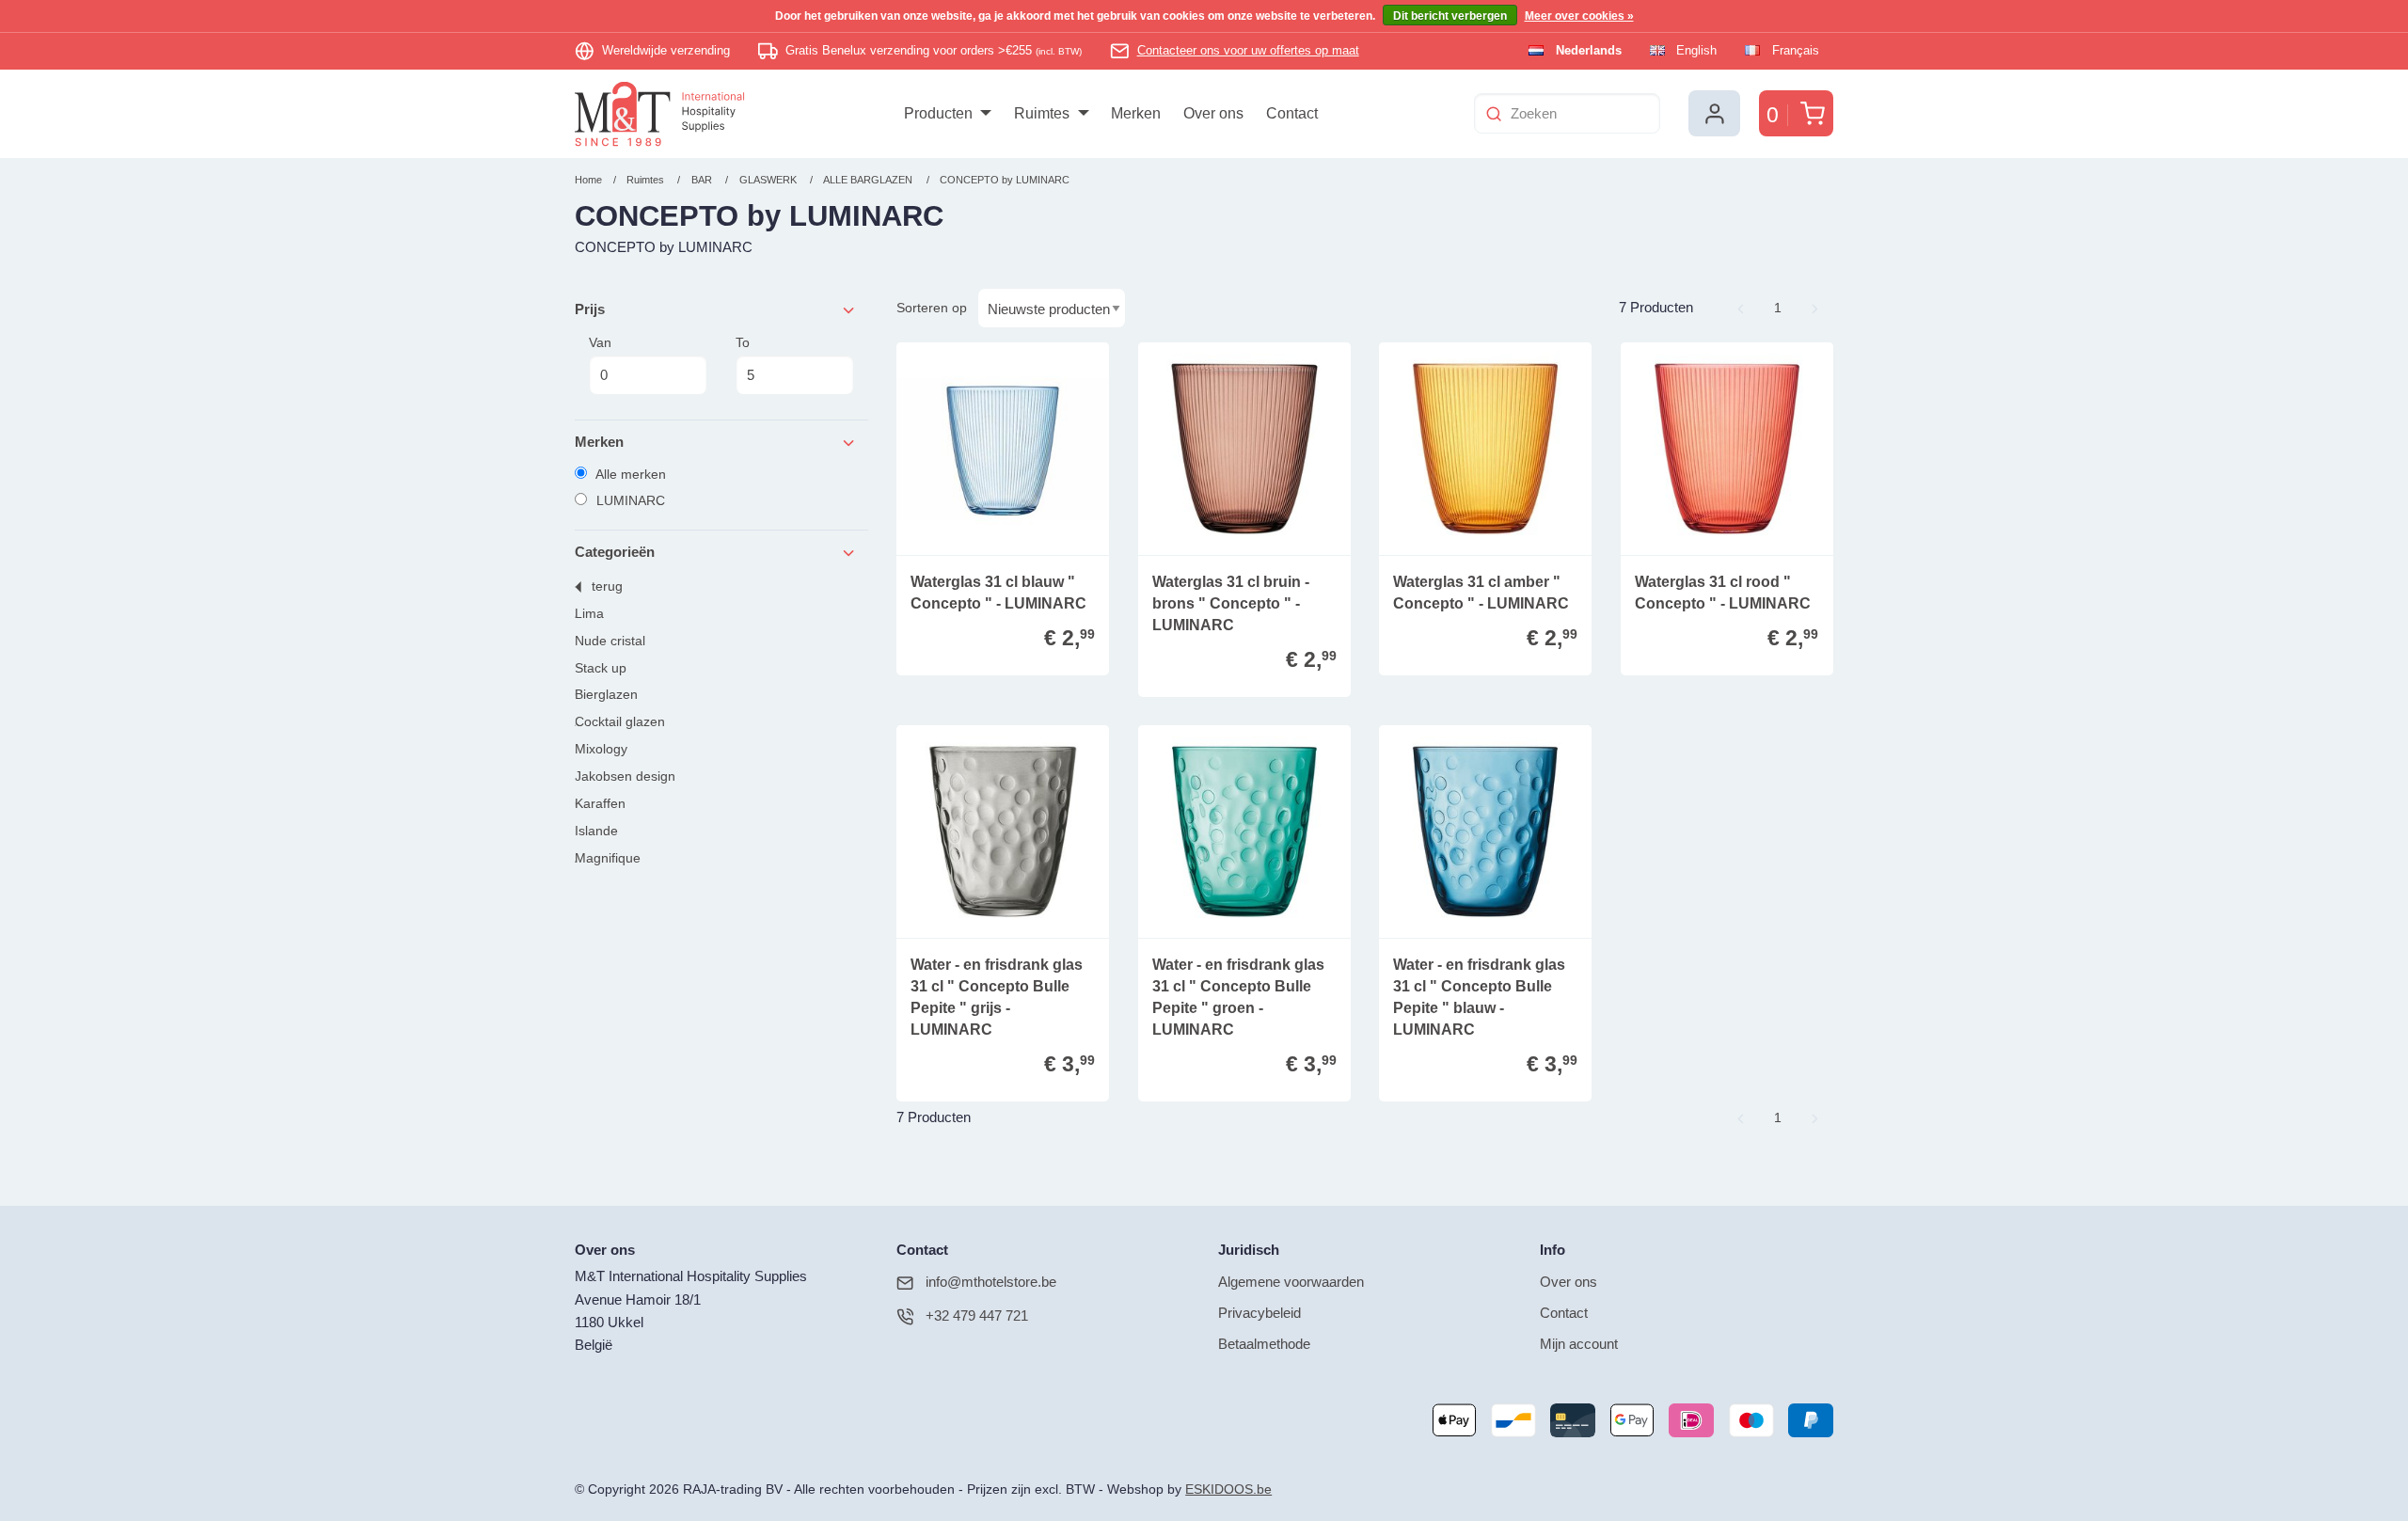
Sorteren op (932, 308)
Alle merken (629, 474)
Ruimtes (645, 180)
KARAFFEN (600, 804)
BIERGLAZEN (606, 695)
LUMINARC (629, 500)
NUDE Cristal (610, 641)
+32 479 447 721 (977, 1315)
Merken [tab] (599, 442)
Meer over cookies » (1579, 16)
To (743, 342)
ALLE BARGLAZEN (869, 180)
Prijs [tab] (590, 309)
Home (588, 180)
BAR (702, 180)
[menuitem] (948, 114)
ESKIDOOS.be (1228, 1489)
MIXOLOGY (601, 749)
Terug (607, 586)
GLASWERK (769, 180)
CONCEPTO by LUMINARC (1005, 180)
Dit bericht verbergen (1450, 16)
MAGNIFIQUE (608, 858)
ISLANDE (596, 831)
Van (600, 342)
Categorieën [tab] (615, 552)
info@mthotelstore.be (991, 1282)
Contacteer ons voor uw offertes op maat (1248, 50)
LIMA (589, 614)
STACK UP (601, 668)
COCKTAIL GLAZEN (620, 722)
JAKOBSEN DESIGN (625, 776)
